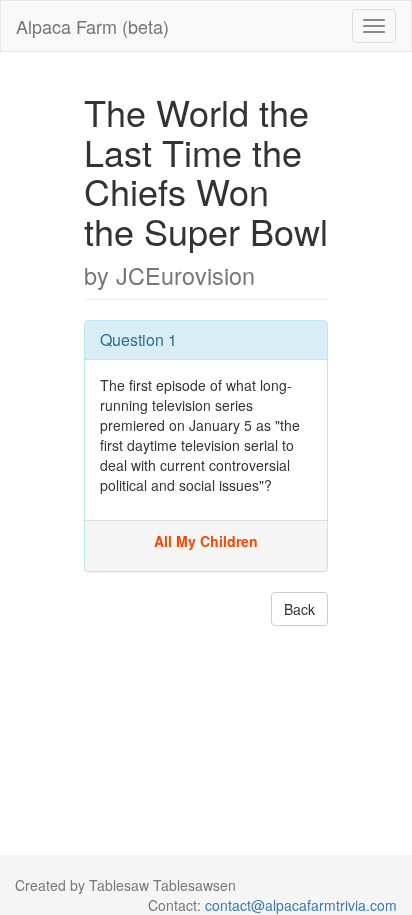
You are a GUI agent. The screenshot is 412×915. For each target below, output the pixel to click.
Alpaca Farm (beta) (92, 26)
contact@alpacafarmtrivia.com (301, 905)
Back (299, 609)
